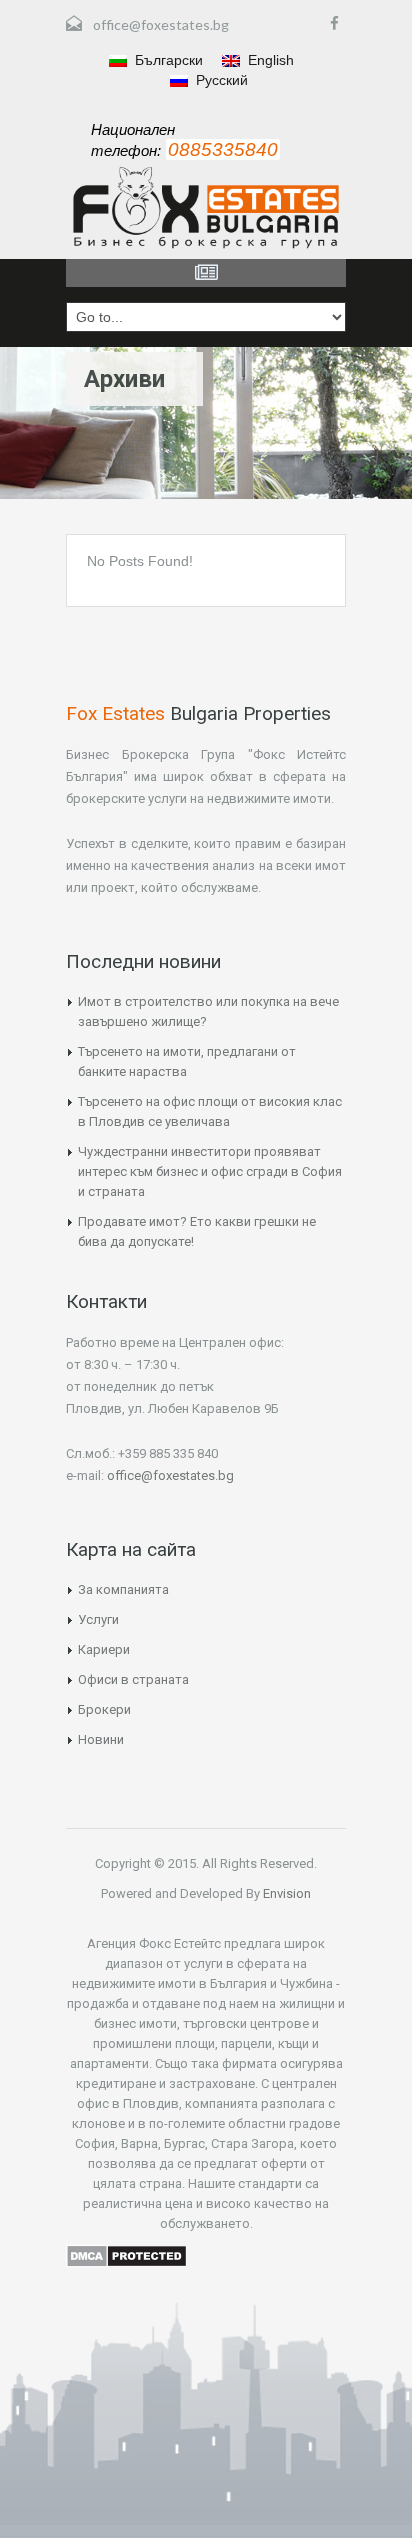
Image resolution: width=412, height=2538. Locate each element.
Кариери (104, 1649)
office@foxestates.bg (161, 24)
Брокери (104, 1709)
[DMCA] (126, 2254)
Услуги (98, 1619)
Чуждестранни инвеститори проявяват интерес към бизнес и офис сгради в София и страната (210, 1171)
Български (167, 60)
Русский (220, 80)
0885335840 (223, 149)
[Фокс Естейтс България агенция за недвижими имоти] (206, 207)
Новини (101, 1739)
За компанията (123, 1589)
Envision (285, 1893)
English (269, 60)
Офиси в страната (133, 1679)
